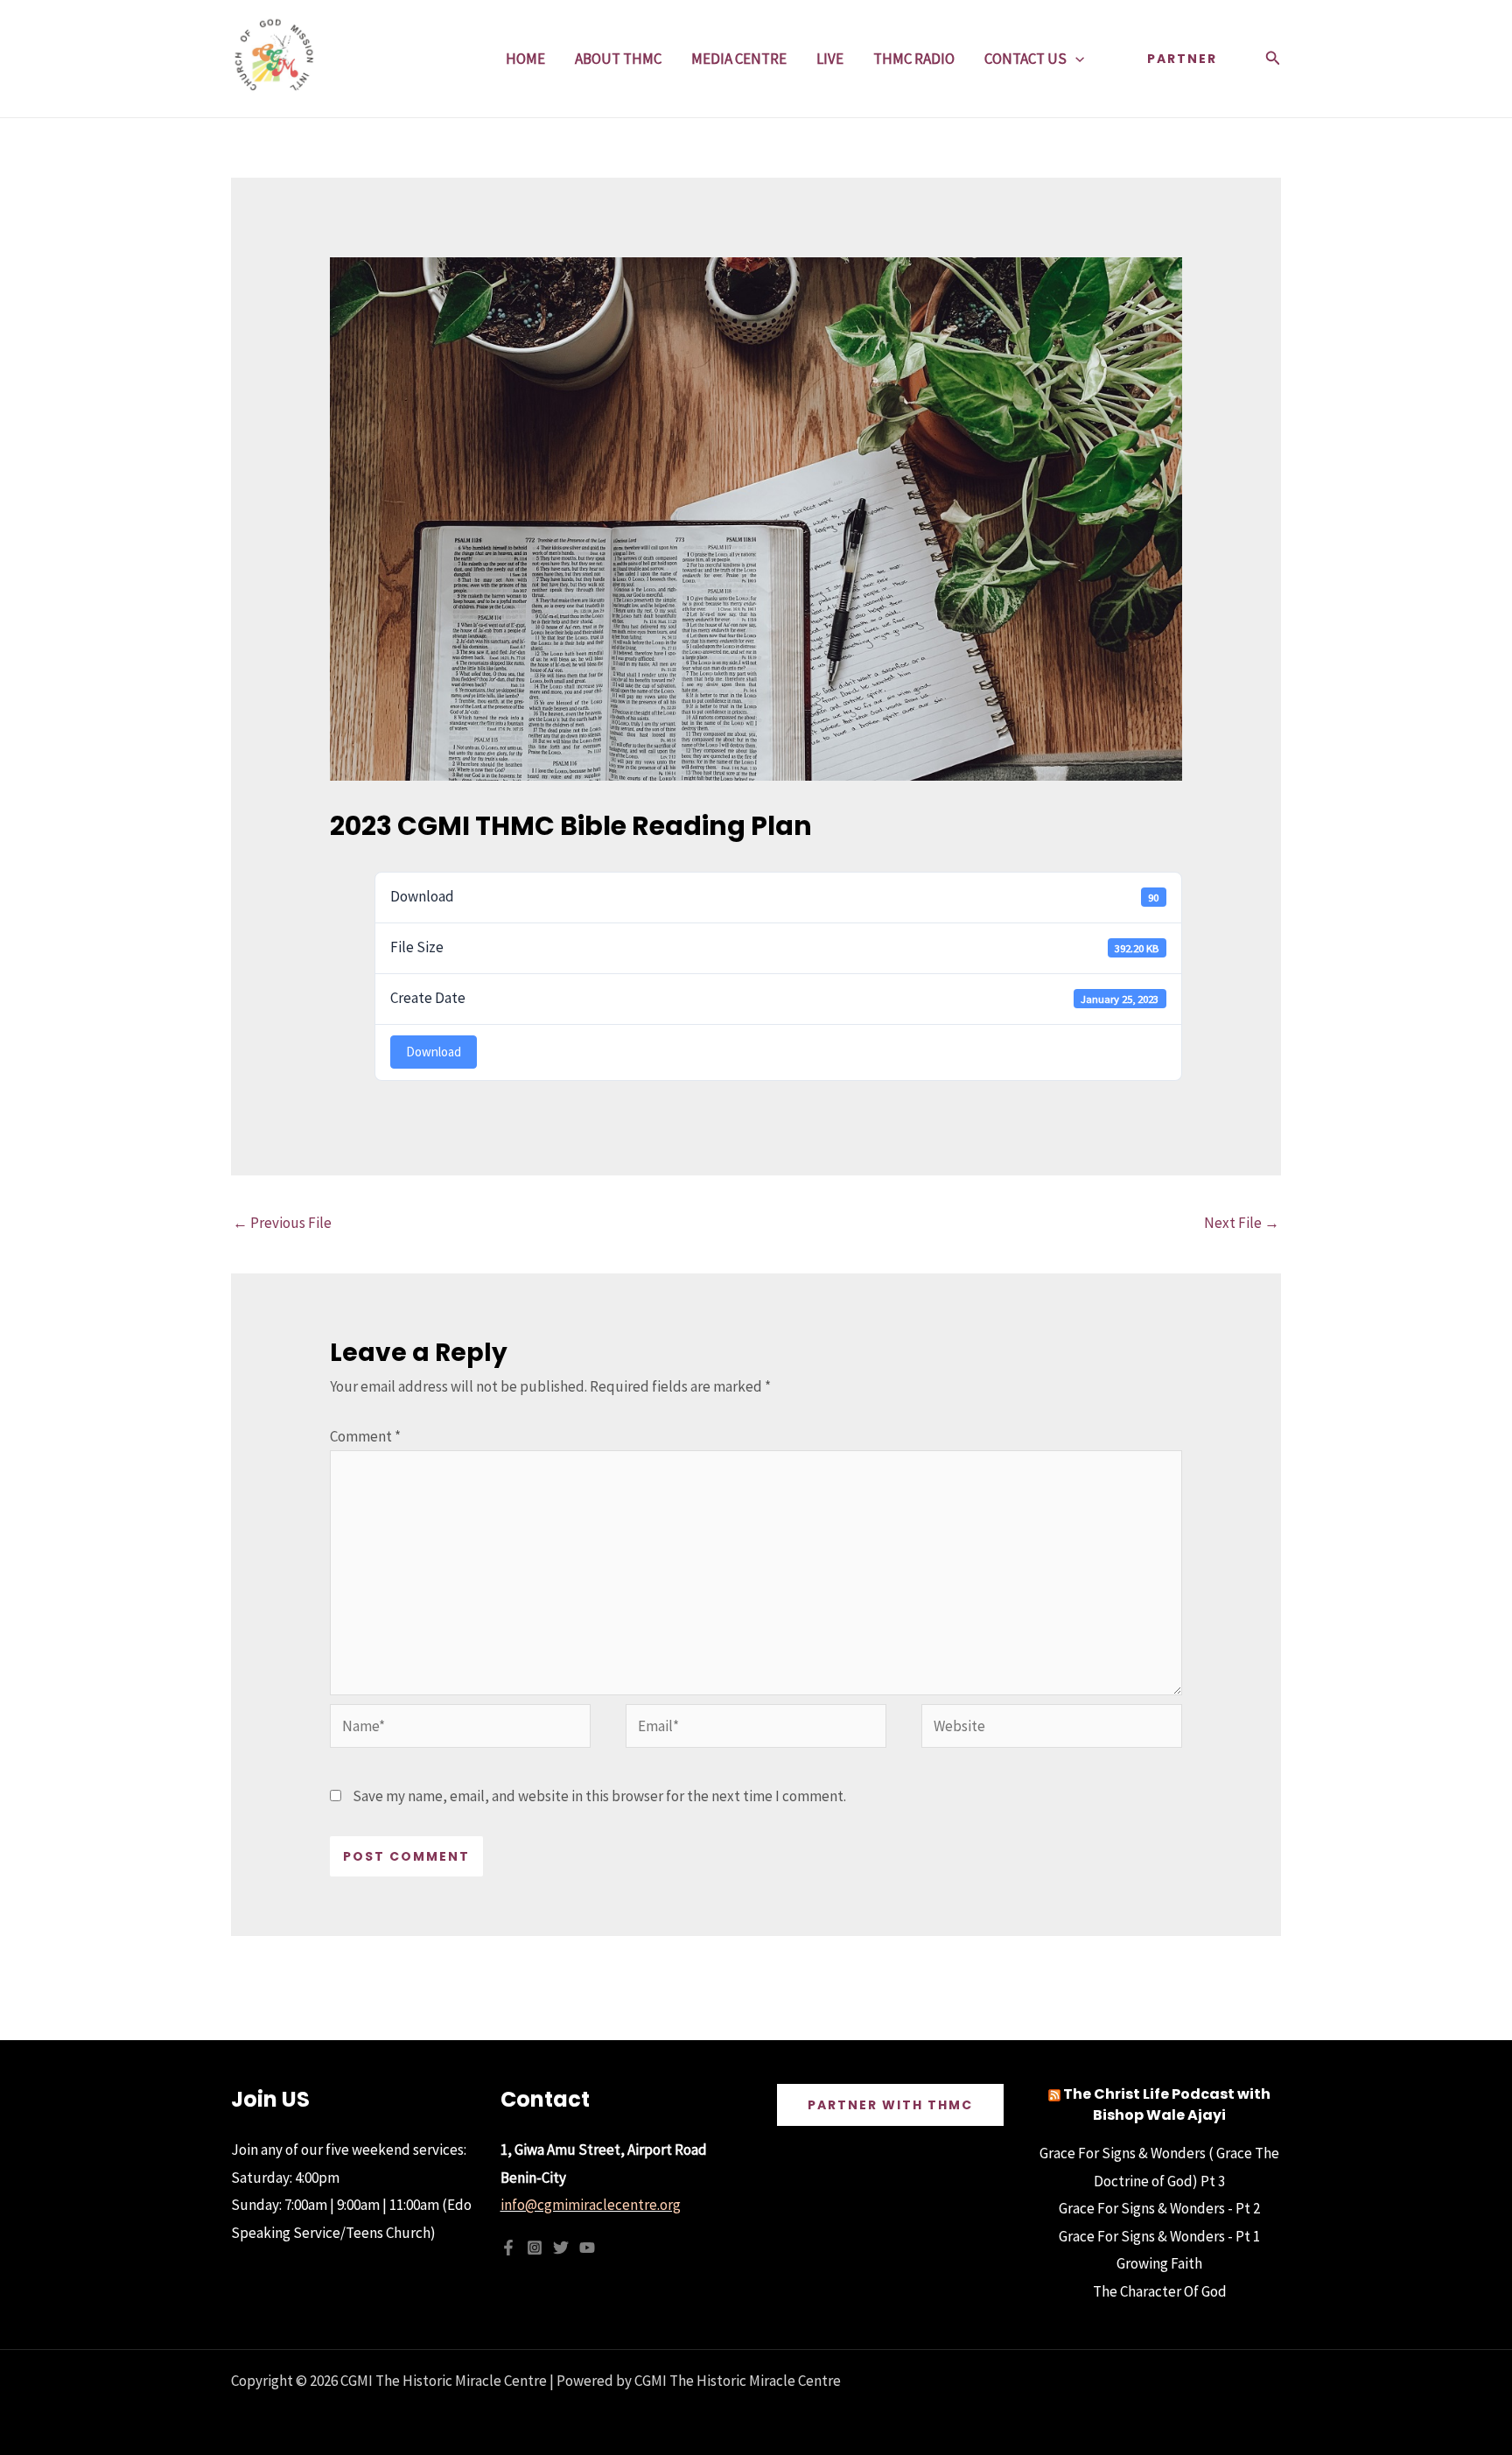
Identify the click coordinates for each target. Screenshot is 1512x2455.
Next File (1242, 1223)
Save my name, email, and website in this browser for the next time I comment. (599, 1796)
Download (434, 1052)
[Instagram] (535, 2248)
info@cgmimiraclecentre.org (591, 2205)
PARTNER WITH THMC (890, 2105)
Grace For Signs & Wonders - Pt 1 (1159, 2236)
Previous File (282, 1223)
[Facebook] (508, 2248)
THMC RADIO (914, 59)
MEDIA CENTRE (739, 59)
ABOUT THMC (618, 59)
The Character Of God (1160, 2291)
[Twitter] (561, 2248)
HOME (525, 59)
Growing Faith (1159, 2263)
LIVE (830, 59)
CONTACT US (1025, 59)
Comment (365, 1436)
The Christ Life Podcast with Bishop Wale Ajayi (1167, 2104)
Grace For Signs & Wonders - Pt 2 (1159, 2208)
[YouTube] (587, 2248)
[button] (1075, 59)
